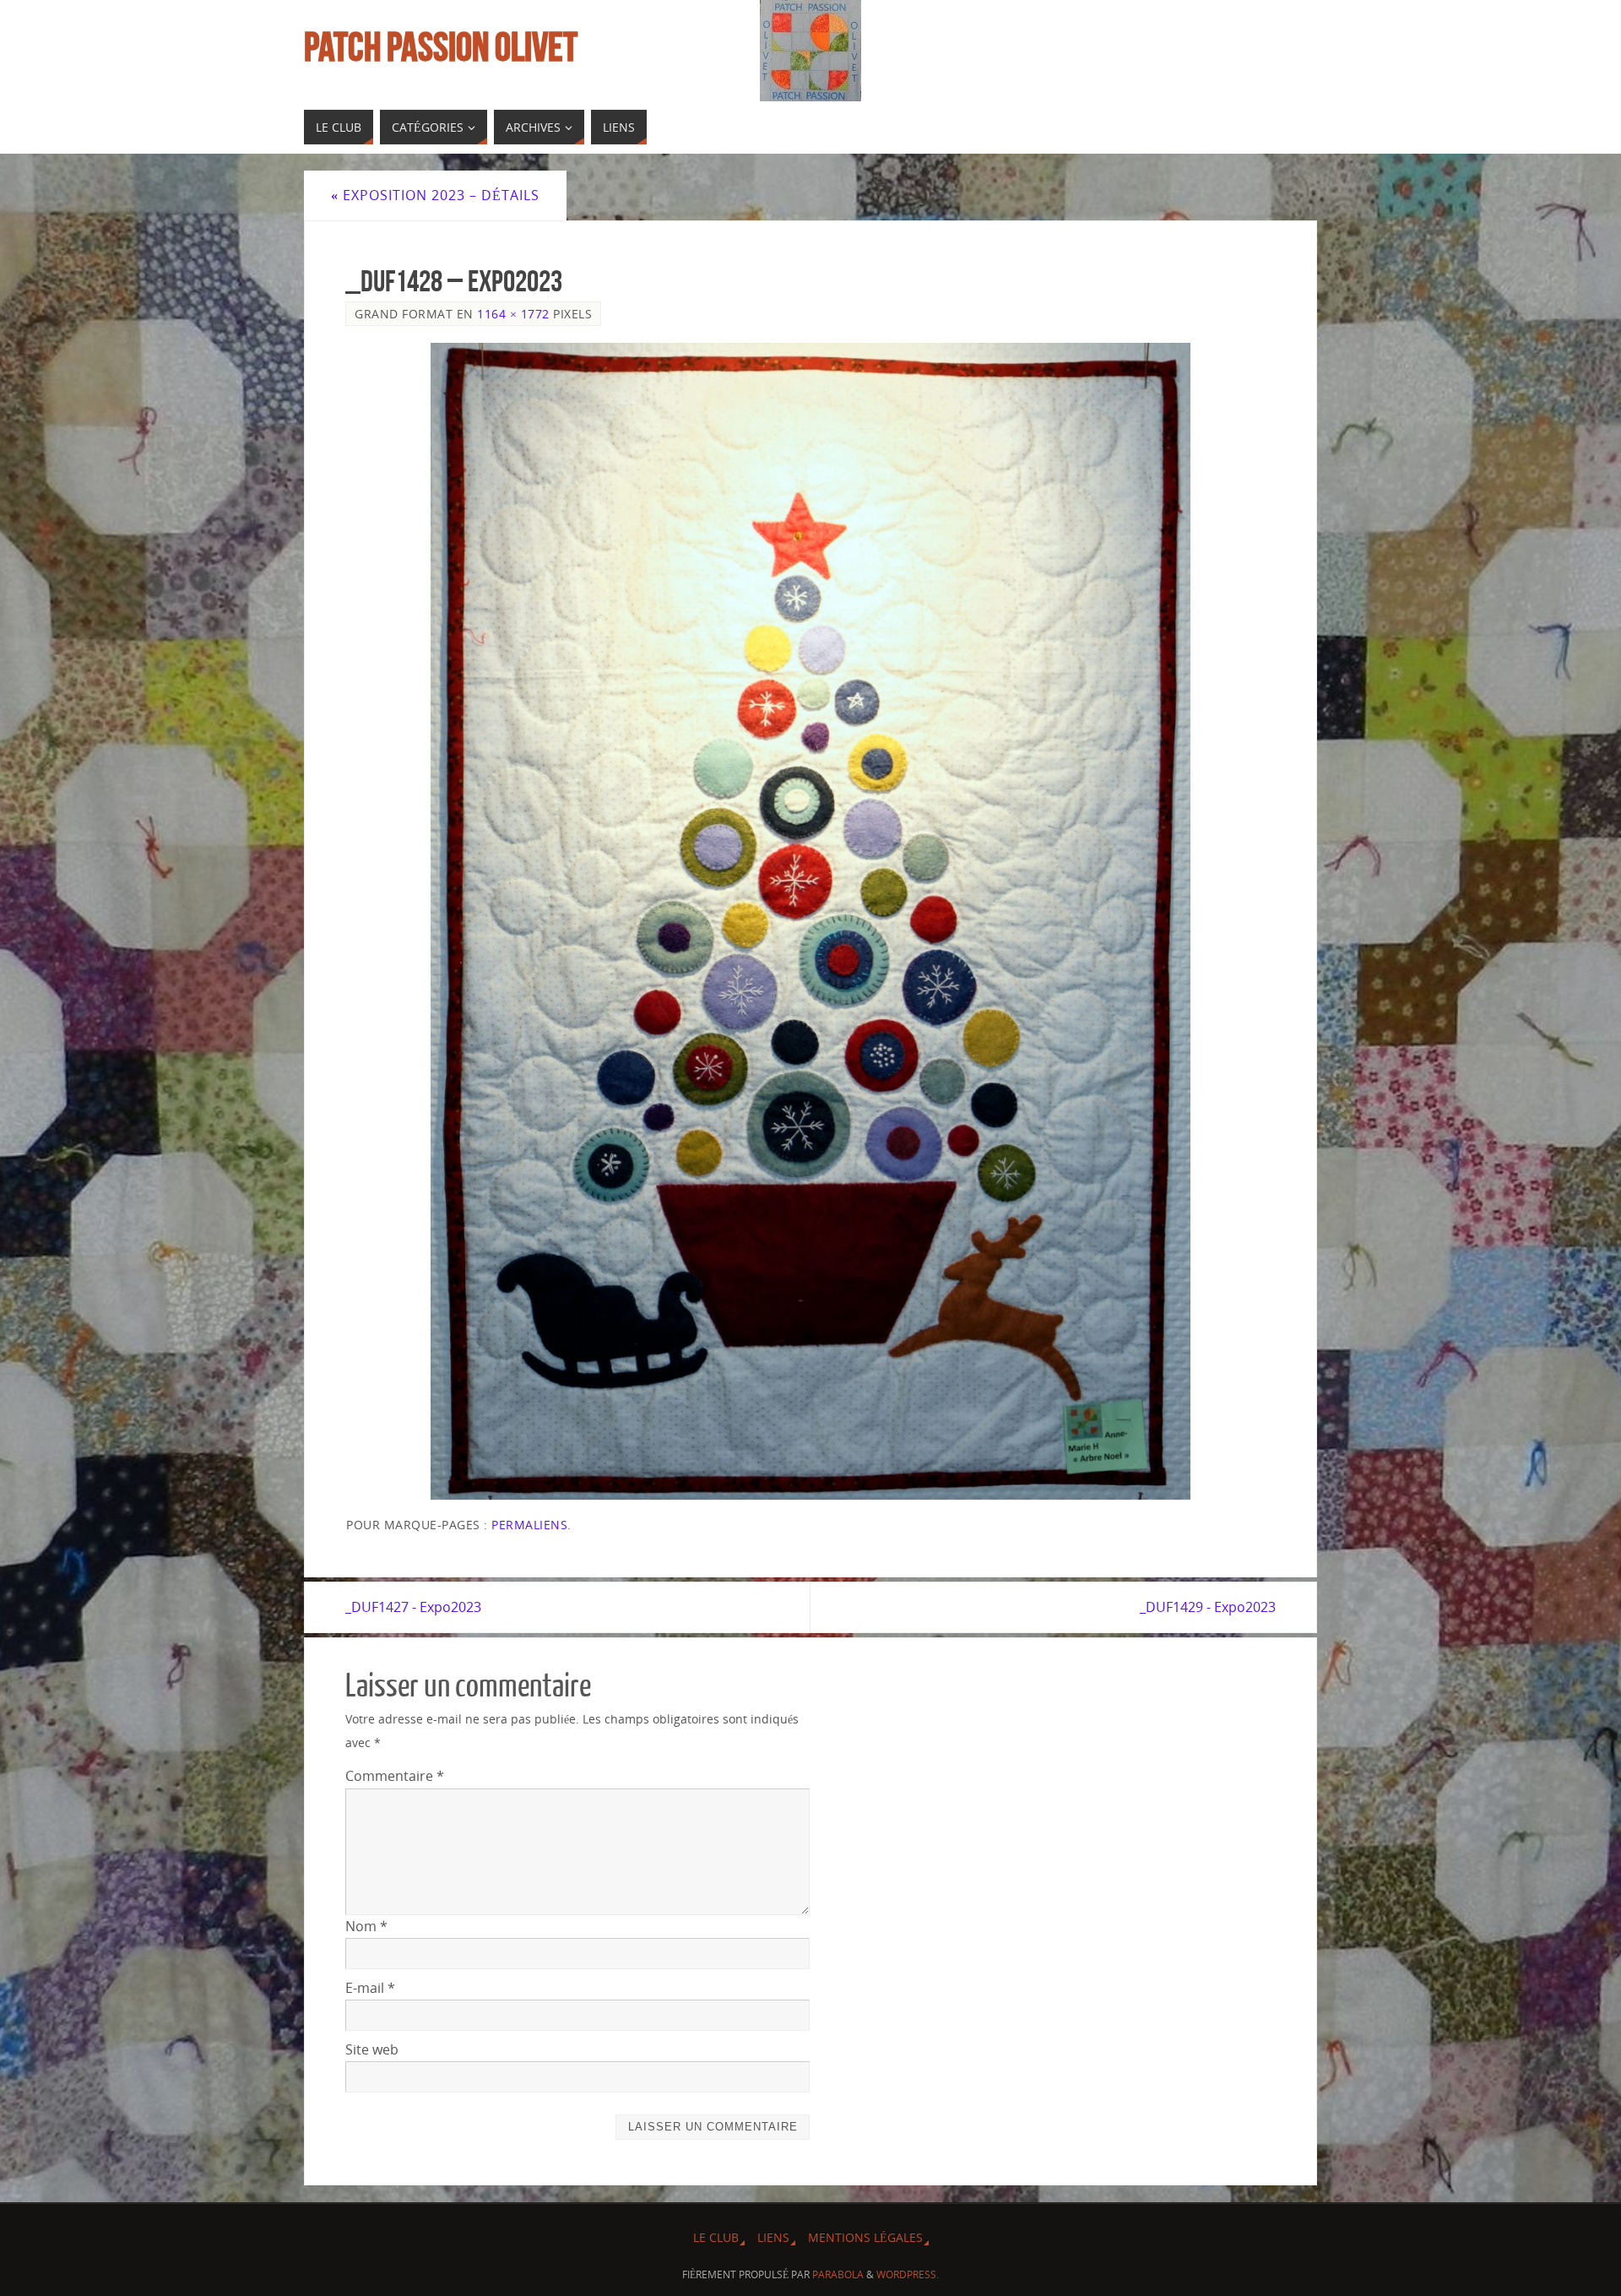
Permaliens (529, 1525)
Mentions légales (865, 2237)
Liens (773, 2237)
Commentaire (395, 1776)
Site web (372, 2049)
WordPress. (908, 2274)
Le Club (716, 2237)
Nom (366, 1926)
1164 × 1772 (513, 314)
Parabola (838, 2274)
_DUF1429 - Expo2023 (1208, 1607)
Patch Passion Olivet (441, 47)
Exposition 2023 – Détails (435, 195)
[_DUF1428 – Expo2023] (810, 921)
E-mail (370, 1988)
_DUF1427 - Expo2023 (413, 1607)
